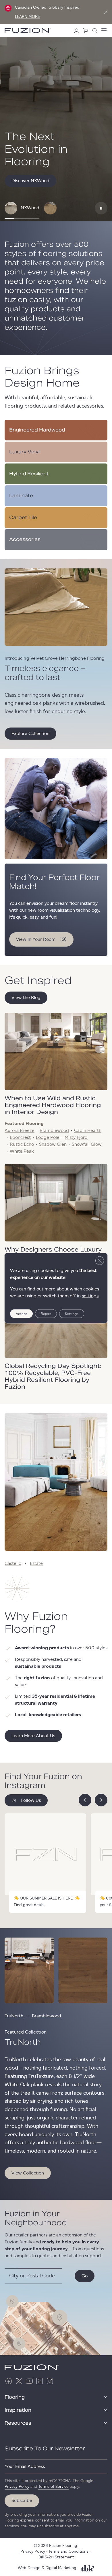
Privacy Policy (17, 2487)
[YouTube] (29, 2381)
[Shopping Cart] (86, 31)
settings (90, 1296)
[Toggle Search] (95, 31)
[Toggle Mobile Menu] (104, 31)
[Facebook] (9, 2381)
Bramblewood (47, 2016)
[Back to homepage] (28, 30)
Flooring (15, 2397)
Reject (46, 1314)
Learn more (27, 17)
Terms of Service (53, 2487)
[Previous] (85, 1800)
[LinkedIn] (40, 2381)
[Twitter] (19, 2381)
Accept (21, 1314)
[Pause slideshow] (101, 208)
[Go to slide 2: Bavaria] (50, 208)
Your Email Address (25, 2466)
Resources (18, 2423)
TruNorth (14, 2016)
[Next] (101, 1800)
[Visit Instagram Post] (45, 1863)
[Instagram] (50, 2381)
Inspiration (18, 2410)
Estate (36, 1563)
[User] (76, 31)
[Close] (106, 12)
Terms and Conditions (68, 2551)
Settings (72, 1314)
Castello (13, 1563)
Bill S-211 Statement (56, 2557)
